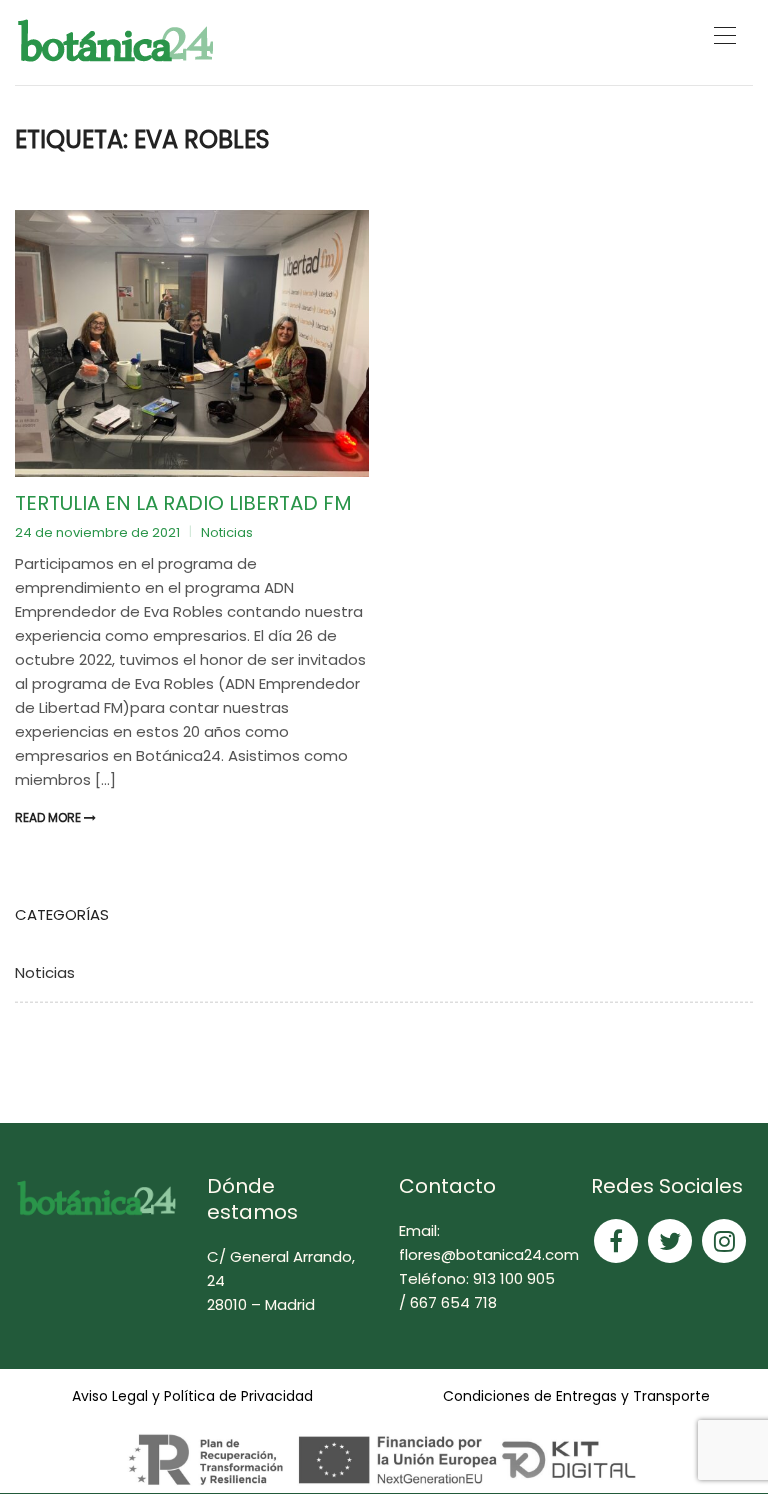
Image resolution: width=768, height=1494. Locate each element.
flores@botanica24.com (489, 1254)
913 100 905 (514, 1278)
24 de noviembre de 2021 (99, 532)
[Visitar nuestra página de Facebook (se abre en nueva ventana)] (616, 1241)
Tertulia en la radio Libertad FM (183, 503)
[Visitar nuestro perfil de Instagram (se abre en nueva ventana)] (724, 1241)
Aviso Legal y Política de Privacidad (192, 1396)
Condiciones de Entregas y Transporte (576, 1396)
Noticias (227, 532)
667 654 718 (453, 1302)
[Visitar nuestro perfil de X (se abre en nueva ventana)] (670, 1241)
